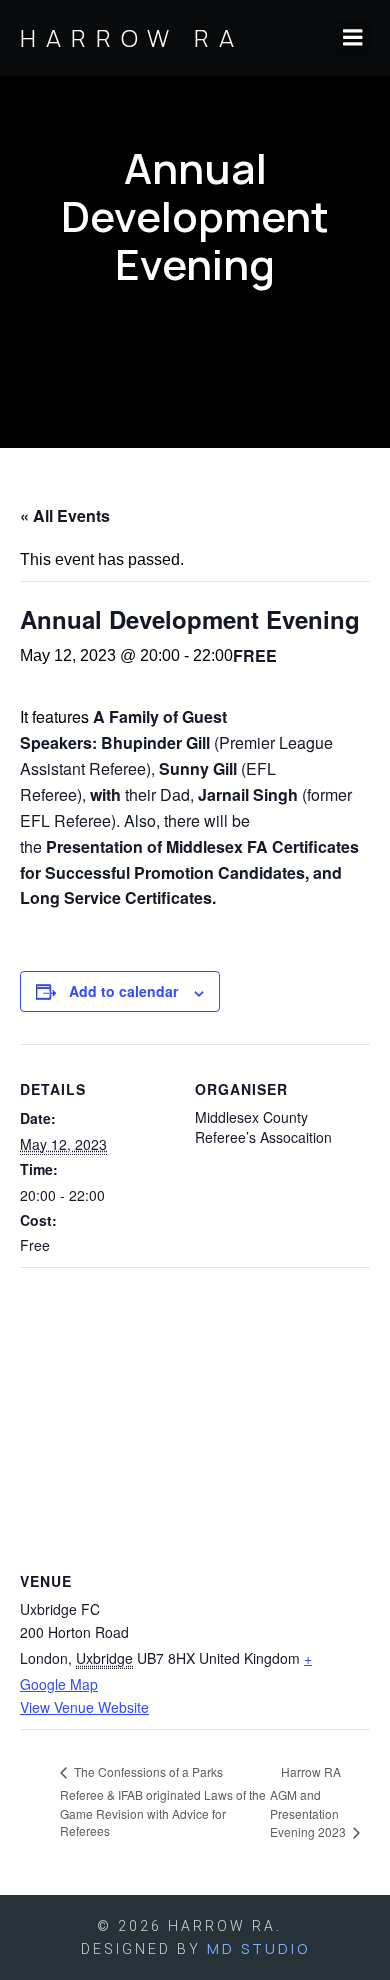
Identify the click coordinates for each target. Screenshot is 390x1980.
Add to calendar (123, 991)
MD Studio (258, 1948)
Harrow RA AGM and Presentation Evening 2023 (309, 1802)
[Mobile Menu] (353, 38)
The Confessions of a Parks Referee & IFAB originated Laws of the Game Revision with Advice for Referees (163, 1801)
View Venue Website (84, 1707)
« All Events (65, 515)
